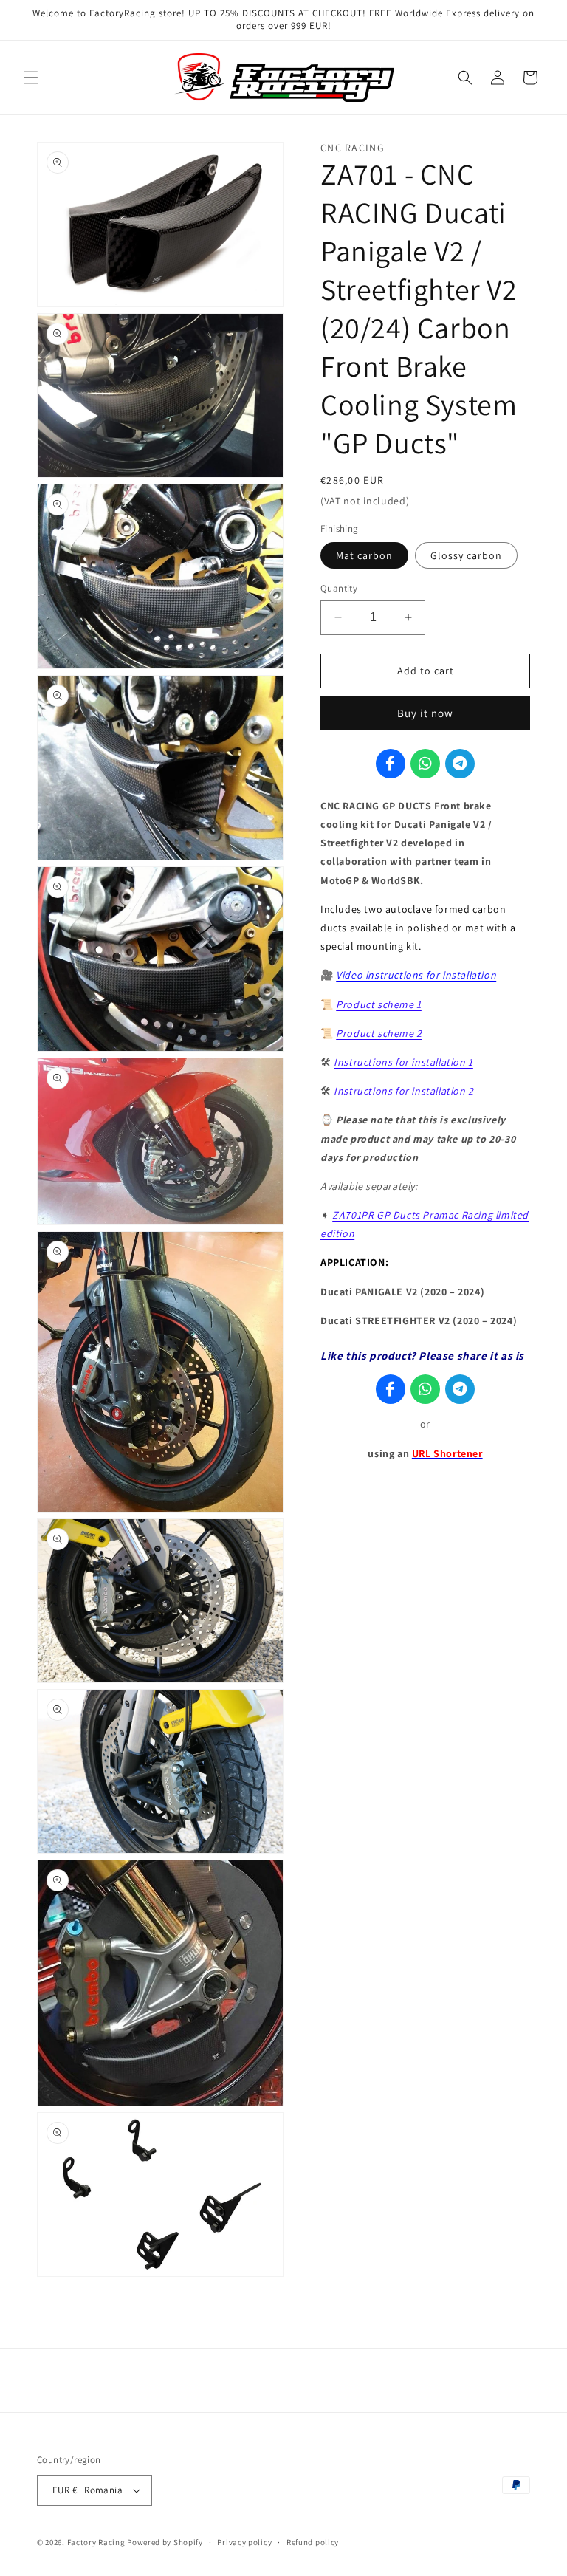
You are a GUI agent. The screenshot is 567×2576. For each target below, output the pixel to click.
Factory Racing (96, 2542)
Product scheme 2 (379, 1033)
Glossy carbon (466, 555)
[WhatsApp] (425, 764)
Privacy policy (244, 2542)
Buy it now (425, 713)
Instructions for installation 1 (403, 1062)
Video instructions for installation (416, 975)
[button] (31, 78)
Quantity (339, 588)
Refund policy (313, 2542)
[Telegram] (460, 764)
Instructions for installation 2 (404, 1091)
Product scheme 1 (379, 1004)
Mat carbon (364, 555)
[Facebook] (391, 764)
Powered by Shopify (165, 2542)
